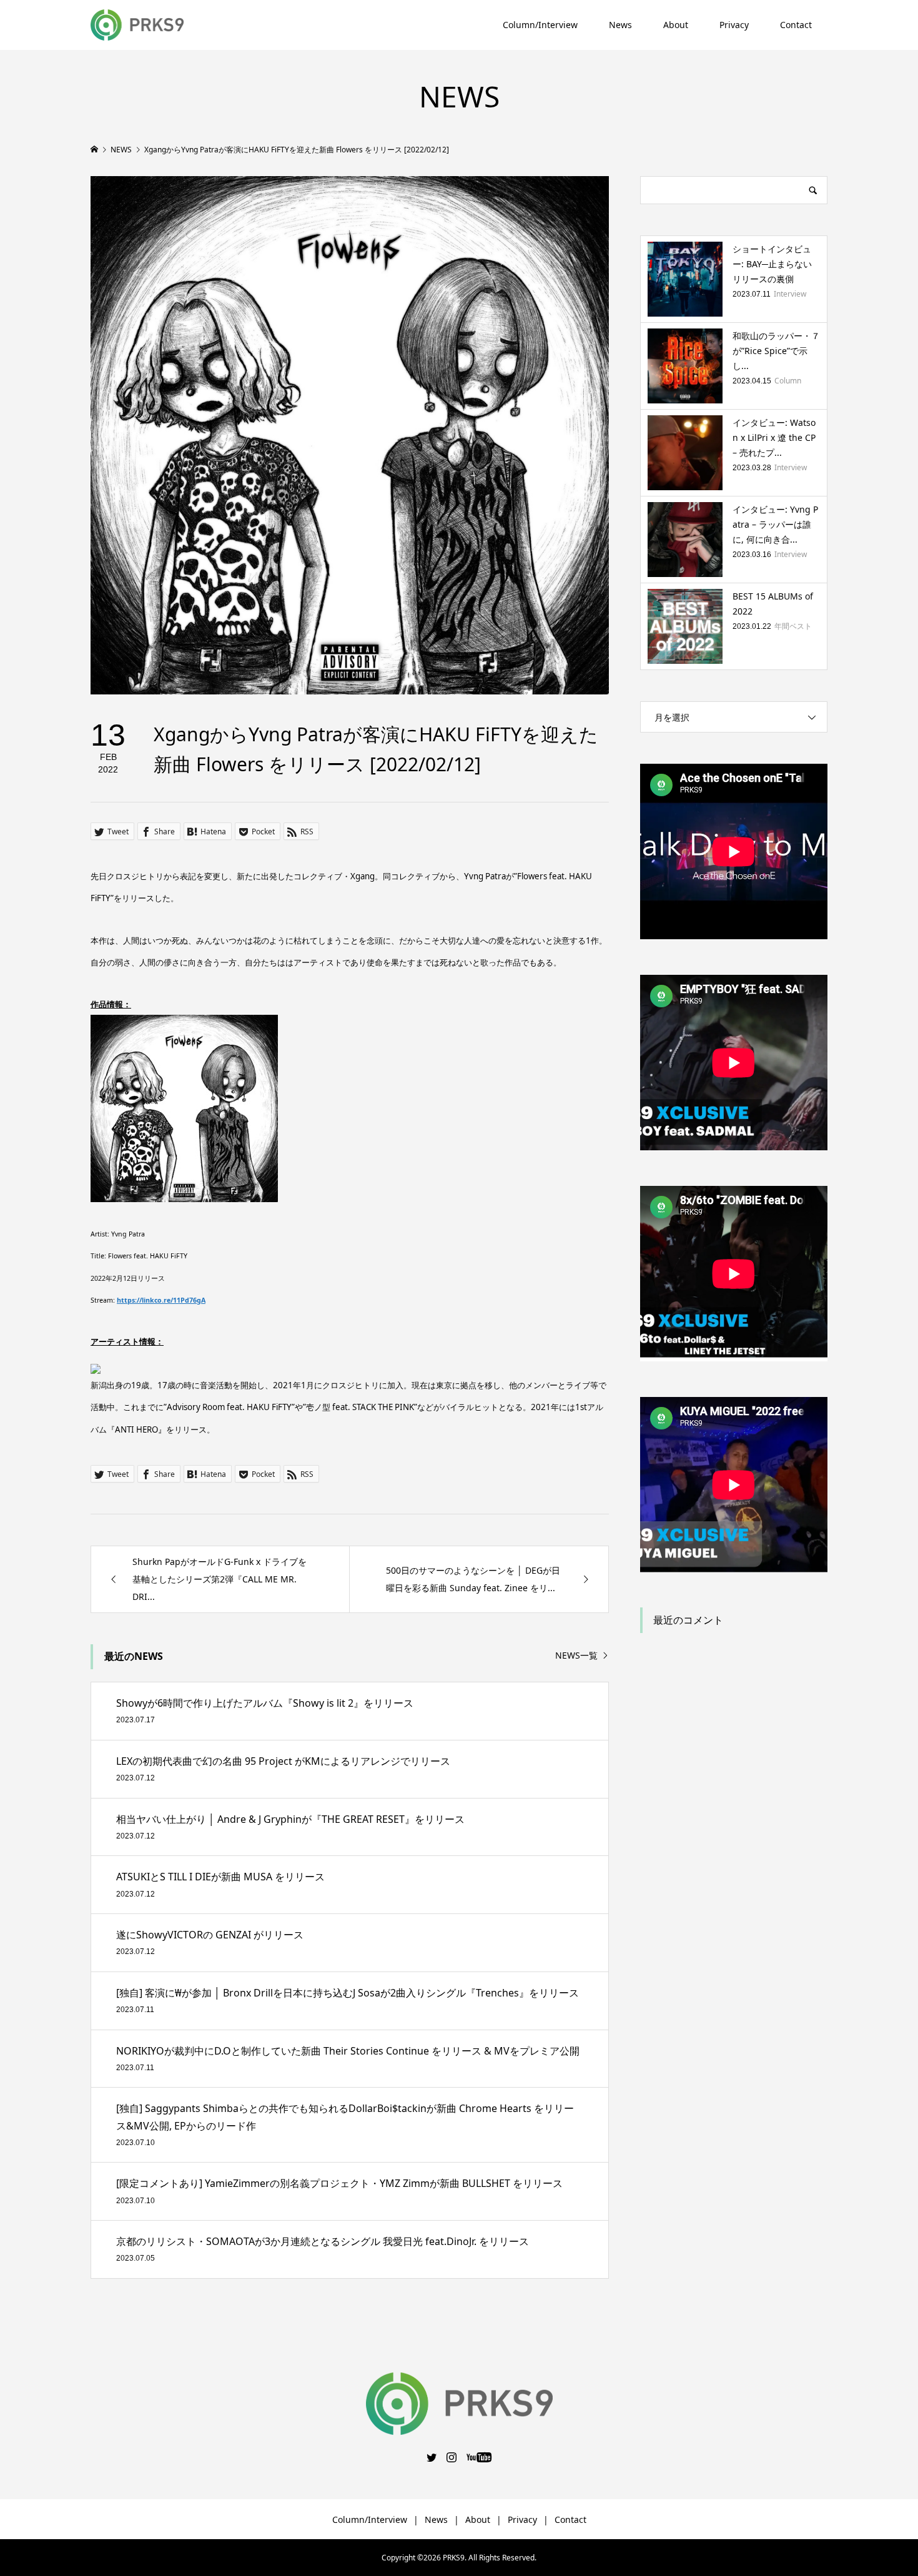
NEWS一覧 (576, 1656)
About (676, 25)
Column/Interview (540, 25)
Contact (796, 25)
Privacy (734, 25)
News (620, 25)
